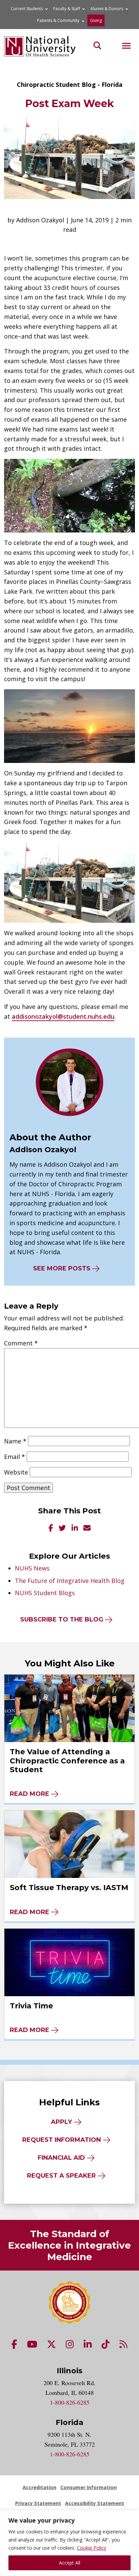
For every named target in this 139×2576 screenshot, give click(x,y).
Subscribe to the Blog (62, 1619)
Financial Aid (61, 2158)
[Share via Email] (87, 1528)
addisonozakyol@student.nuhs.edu (63, 1016)
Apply (61, 2122)
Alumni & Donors (107, 9)
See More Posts (62, 1268)
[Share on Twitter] (62, 1528)
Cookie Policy (92, 2548)
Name (15, 1441)
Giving (96, 20)
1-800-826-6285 (70, 2402)
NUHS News (32, 1568)
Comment (21, 1343)
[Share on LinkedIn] (75, 1528)
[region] (69, 2543)
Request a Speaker (61, 2176)
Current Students (27, 9)
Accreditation (39, 2487)
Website (16, 1472)
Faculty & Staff (67, 9)
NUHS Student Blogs (45, 1593)
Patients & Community (58, 20)
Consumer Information (89, 2487)
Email (15, 1457)
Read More (30, 1794)
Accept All (70, 2563)
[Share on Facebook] (51, 1528)
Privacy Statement (38, 2503)
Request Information (62, 2140)
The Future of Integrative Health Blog (70, 1581)
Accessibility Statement (95, 2503)
